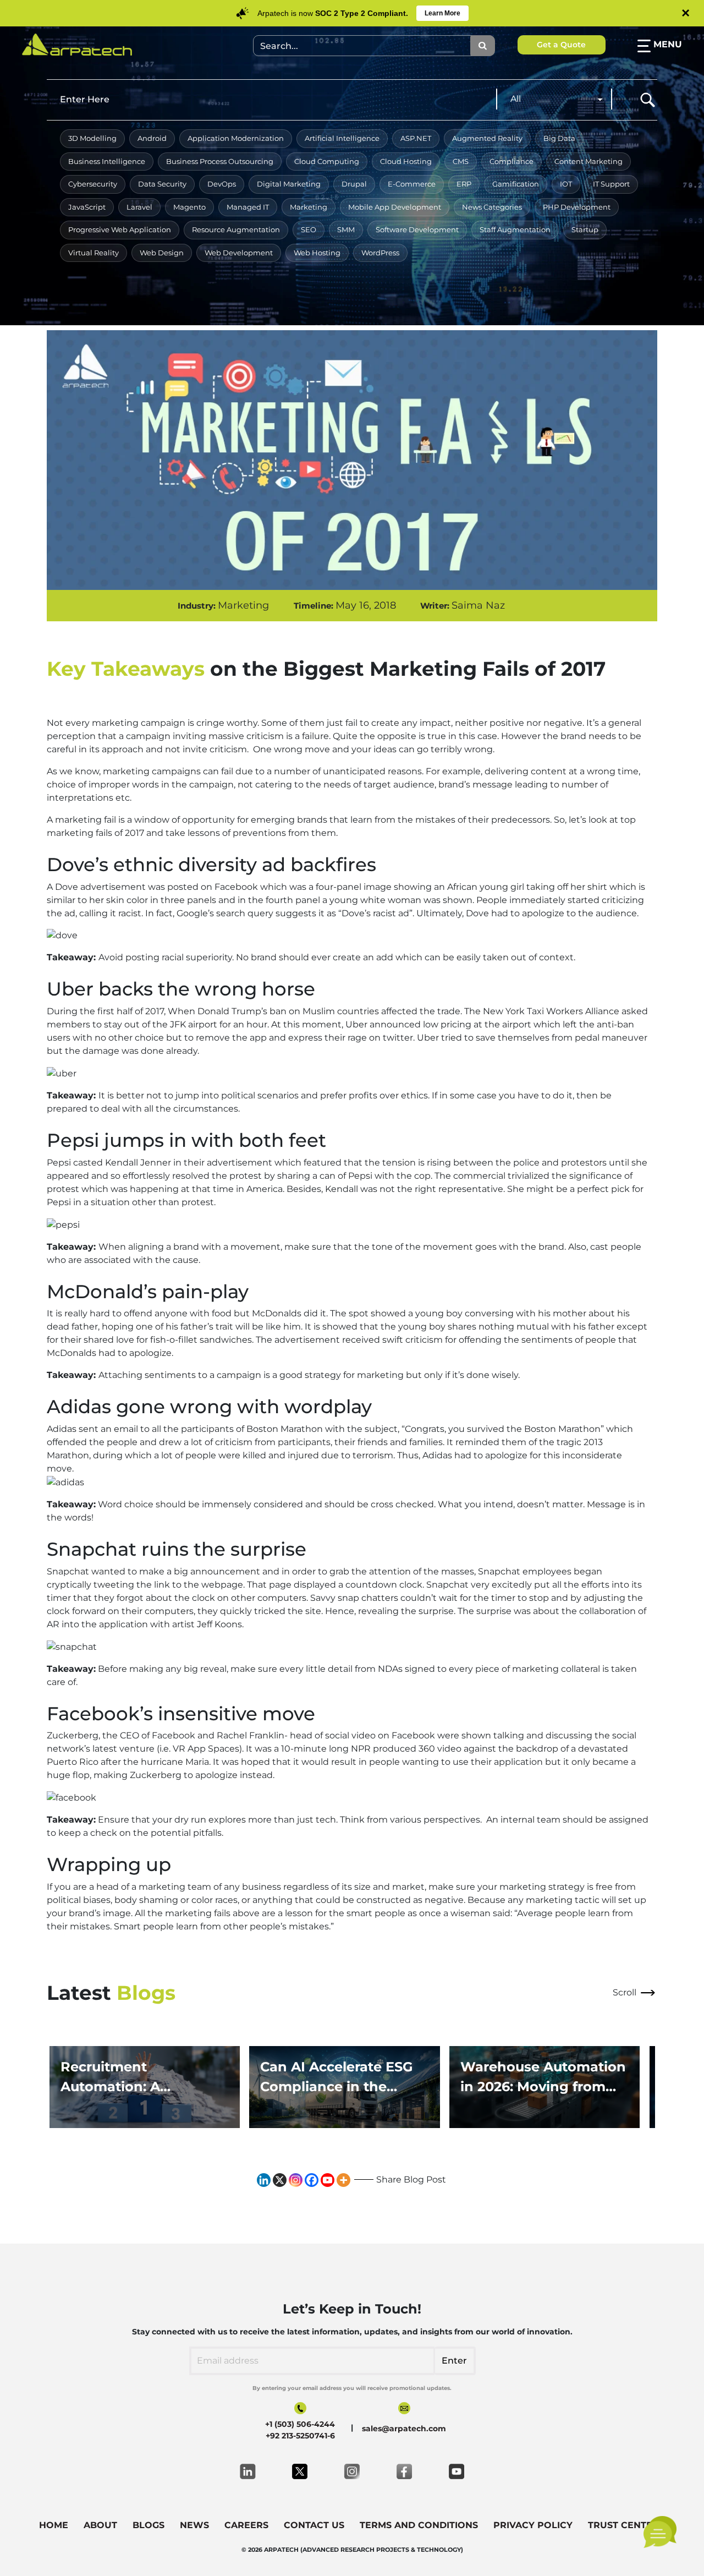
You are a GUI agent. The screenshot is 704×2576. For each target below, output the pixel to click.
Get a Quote (561, 45)
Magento (189, 207)
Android (152, 138)
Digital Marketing (289, 184)
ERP (464, 184)
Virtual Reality (94, 253)
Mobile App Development (395, 207)
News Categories (492, 207)
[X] (280, 2180)
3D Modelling (92, 138)
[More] (343, 2180)
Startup (585, 229)
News (194, 2525)
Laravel (139, 207)
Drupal (354, 184)
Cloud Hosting (406, 161)
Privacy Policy (533, 2525)
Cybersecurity (93, 184)
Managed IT (248, 207)
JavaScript (87, 207)
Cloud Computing (327, 161)
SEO (309, 229)
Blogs (148, 2525)
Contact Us (314, 2525)
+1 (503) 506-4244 (300, 2424)
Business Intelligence (107, 161)
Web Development (239, 253)
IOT (566, 184)
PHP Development (577, 207)
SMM (346, 229)
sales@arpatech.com (404, 2429)
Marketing (309, 207)
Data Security (162, 184)
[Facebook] (312, 2180)
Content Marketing (588, 161)
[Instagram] (296, 2180)
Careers (246, 2525)
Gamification (516, 184)
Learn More (442, 13)
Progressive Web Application (120, 229)
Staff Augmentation (515, 229)
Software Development (417, 229)
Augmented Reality (487, 138)
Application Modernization (236, 138)
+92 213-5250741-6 (300, 2436)
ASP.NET (416, 138)
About (100, 2525)
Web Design (162, 253)
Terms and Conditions (419, 2525)
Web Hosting (317, 253)
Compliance (512, 161)
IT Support (611, 184)
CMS (461, 161)
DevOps (222, 184)
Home (54, 2525)
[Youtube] (328, 2180)
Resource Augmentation (236, 229)
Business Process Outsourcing (220, 161)
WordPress (380, 253)
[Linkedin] (264, 2180)
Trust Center (623, 2525)
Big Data (559, 138)
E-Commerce (412, 184)
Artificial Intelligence (342, 138)
